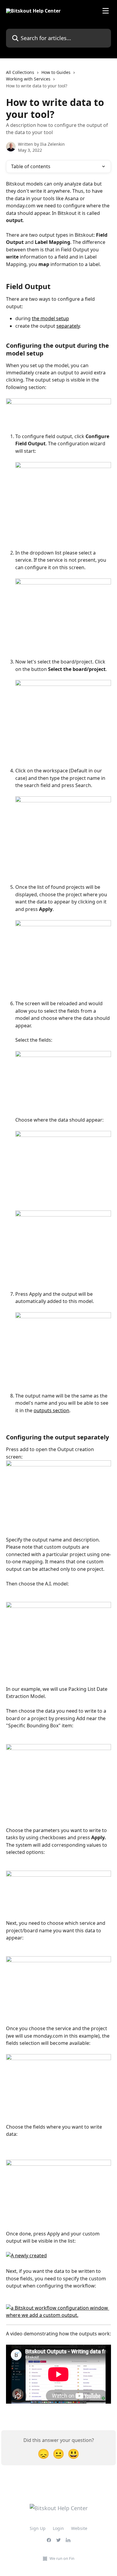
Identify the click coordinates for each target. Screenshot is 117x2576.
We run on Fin (62, 2558)
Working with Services (28, 79)
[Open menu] (106, 11)
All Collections (20, 72)
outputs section (51, 1410)
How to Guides (56, 72)
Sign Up (38, 2528)
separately (68, 326)
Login (58, 2528)
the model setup (50, 318)
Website (79, 2528)
